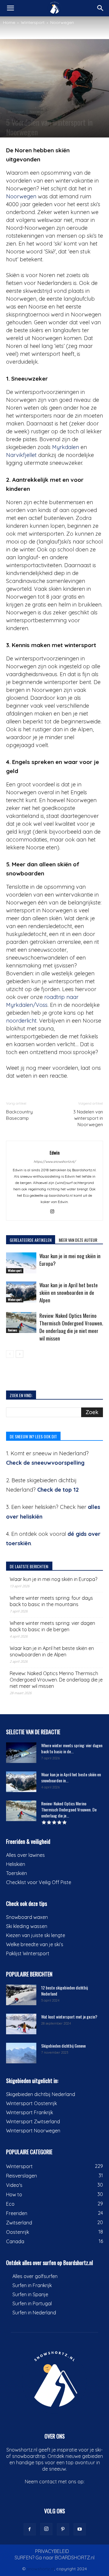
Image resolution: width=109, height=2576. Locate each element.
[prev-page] (10, 1354)
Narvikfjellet (21, 455)
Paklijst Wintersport (28, 1953)
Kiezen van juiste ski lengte (36, 1935)
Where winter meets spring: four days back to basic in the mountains (51, 1601)
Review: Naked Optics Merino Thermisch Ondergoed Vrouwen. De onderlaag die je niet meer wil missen (71, 1327)
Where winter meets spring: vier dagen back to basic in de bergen (52, 1626)
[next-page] (20, 1354)
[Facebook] (30, 2529)
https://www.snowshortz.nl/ (55, 1162)
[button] (10, 8)
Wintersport (33, 22)
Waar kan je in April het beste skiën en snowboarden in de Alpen (69, 1293)
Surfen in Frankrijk (32, 2285)
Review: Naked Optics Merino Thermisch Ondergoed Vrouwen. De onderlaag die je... (69, 1809)
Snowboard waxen (27, 1917)
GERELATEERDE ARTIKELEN (31, 1240)
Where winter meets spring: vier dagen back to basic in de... (72, 1748)
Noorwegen (62, 22)
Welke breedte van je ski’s (35, 1944)
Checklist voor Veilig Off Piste (39, 1882)
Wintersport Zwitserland (33, 2121)
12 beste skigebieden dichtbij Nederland (64, 1991)
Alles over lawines (25, 1855)
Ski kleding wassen (27, 1926)
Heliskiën (16, 1864)
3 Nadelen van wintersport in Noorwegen (88, 1118)
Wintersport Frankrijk (30, 2112)
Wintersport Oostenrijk (31, 2103)
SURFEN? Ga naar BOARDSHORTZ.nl (54, 2558)
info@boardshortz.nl (55, 2488)
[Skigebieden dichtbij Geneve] (21, 2053)
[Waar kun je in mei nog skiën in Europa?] (21, 1263)
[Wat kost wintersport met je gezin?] (21, 2024)
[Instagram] (55, 1212)
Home (9, 22)
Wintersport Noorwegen (33, 2131)
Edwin (55, 1152)
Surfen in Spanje (30, 2294)
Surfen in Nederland (34, 2313)
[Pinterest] (63, 2529)
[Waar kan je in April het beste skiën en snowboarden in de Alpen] (21, 1292)
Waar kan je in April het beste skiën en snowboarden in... (71, 1777)
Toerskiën (17, 1873)
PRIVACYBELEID (52, 2551)
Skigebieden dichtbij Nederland (41, 2094)
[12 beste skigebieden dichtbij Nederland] (21, 1995)
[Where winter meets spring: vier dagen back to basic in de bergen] (21, 1753)
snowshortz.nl (41, 2569)
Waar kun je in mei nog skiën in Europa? (53, 1579)
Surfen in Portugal (32, 2303)
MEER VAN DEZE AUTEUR (78, 1240)
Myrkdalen (66, 447)
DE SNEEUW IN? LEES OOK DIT (33, 1436)
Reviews (13, 1330)
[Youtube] (80, 2529)
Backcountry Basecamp (19, 1115)
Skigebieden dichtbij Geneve (63, 2046)
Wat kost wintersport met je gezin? (69, 2017)
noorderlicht (21, 1021)
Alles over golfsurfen (35, 2276)
